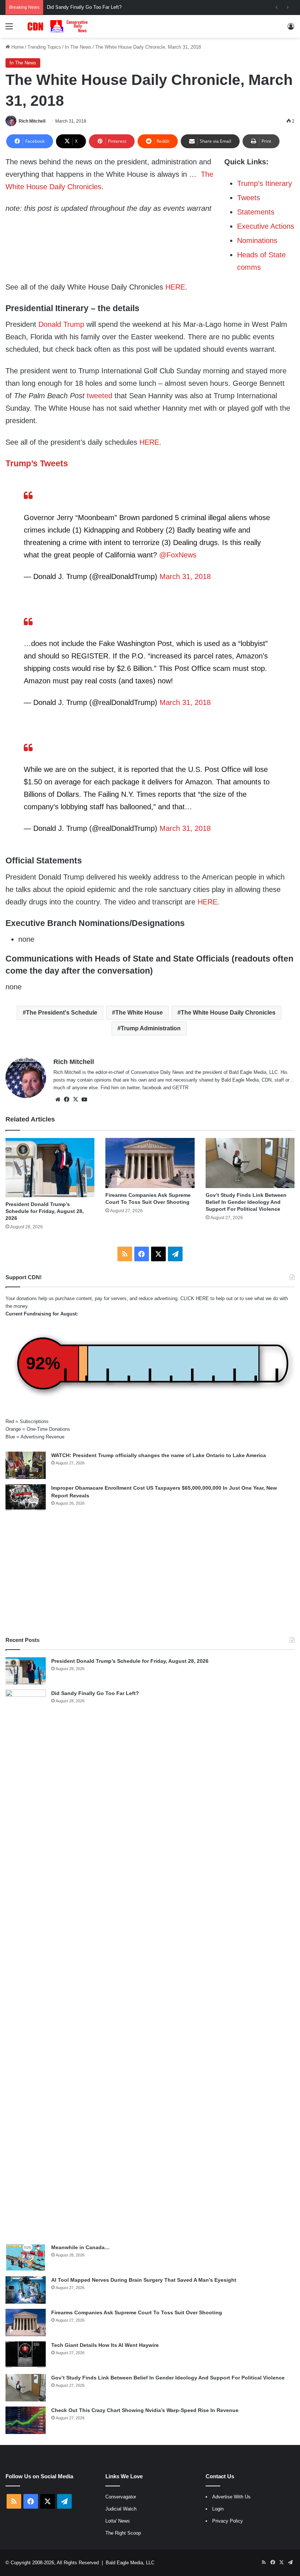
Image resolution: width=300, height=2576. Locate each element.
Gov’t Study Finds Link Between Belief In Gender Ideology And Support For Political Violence (246, 1202)
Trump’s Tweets (37, 463)
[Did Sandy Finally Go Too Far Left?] (26, 1964)
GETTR (180, 1088)
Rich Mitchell (32, 121)
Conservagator (121, 2497)
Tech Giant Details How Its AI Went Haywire (105, 2345)
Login (218, 2509)
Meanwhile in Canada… (80, 2247)
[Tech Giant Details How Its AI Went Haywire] (26, 2355)
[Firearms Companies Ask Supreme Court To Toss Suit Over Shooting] (150, 1163)
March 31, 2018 (185, 576)
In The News (78, 47)
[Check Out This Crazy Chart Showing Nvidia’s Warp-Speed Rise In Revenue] (26, 2420)
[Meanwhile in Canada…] (26, 2257)
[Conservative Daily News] (59, 26)
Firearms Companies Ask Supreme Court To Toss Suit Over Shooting (137, 2312)
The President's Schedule (62, 1013)
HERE (175, 287)
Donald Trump (61, 324)
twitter (133, 1088)
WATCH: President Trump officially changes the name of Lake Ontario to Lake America (159, 1455)
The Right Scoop (123, 2533)
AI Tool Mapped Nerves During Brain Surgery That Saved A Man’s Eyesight (144, 2280)
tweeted (100, 396)
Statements (256, 212)
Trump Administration (151, 1028)
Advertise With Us (231, 2497)
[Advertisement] (150, 1574)
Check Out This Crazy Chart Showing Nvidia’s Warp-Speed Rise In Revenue (145, 2410)
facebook (152, 1088)
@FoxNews (178, 555)
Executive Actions (266, 226)
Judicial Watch (121, 2509)
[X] (75, 1100)
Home (17, 47)
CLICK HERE (195, 1298)
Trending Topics (44, 47)
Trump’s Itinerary (265, 183)
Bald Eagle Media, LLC (130, 2563)
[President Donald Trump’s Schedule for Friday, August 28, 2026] (50, 1168)
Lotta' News (118, 2521)
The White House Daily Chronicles (228, 1013)
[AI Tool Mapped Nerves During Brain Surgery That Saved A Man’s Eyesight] (26, 2290)
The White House (139, 1013)
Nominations (257, 240)
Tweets (249, 198)
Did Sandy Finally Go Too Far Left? (95, 1693)
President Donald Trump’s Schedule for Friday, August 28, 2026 (45, 1211)
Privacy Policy (228, 2521)
